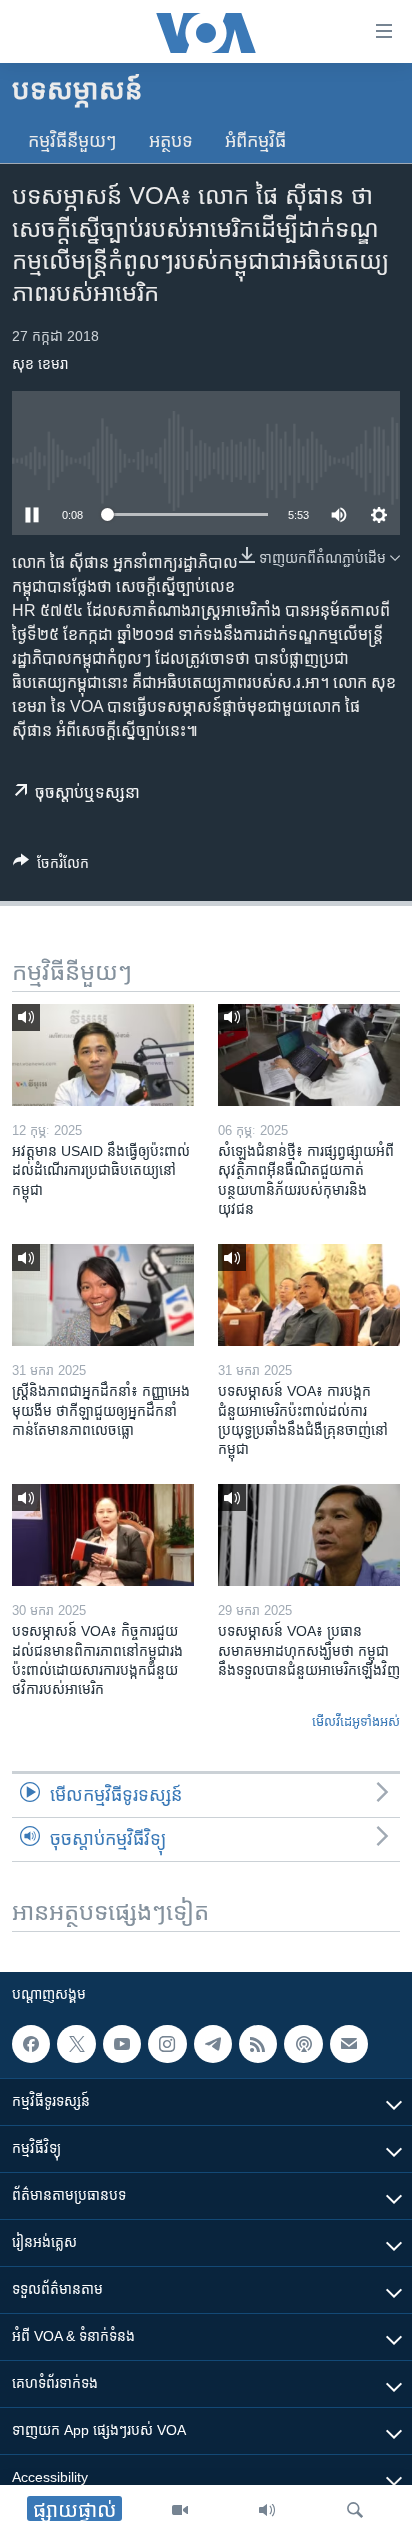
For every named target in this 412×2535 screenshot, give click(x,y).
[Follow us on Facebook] (31, 2044)
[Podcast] (303, 2044)
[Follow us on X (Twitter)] (76, 2044)
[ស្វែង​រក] (355, 2510)
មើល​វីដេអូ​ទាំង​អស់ (356, 1721)
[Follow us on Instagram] (167, 2044)
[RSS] (258, 2044)
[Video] (180, 2510)
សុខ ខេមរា (40, 364)
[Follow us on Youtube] (122, 2044)
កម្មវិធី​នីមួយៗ (72, 141)
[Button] (51, 866)
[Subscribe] (349, 2044)
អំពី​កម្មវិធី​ (255, 141)
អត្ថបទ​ (171, 141)
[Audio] (267, 2510)
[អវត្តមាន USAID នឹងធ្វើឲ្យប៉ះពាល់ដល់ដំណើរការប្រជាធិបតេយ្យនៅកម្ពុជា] (103, 1055)
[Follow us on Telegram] (213, 2044)
